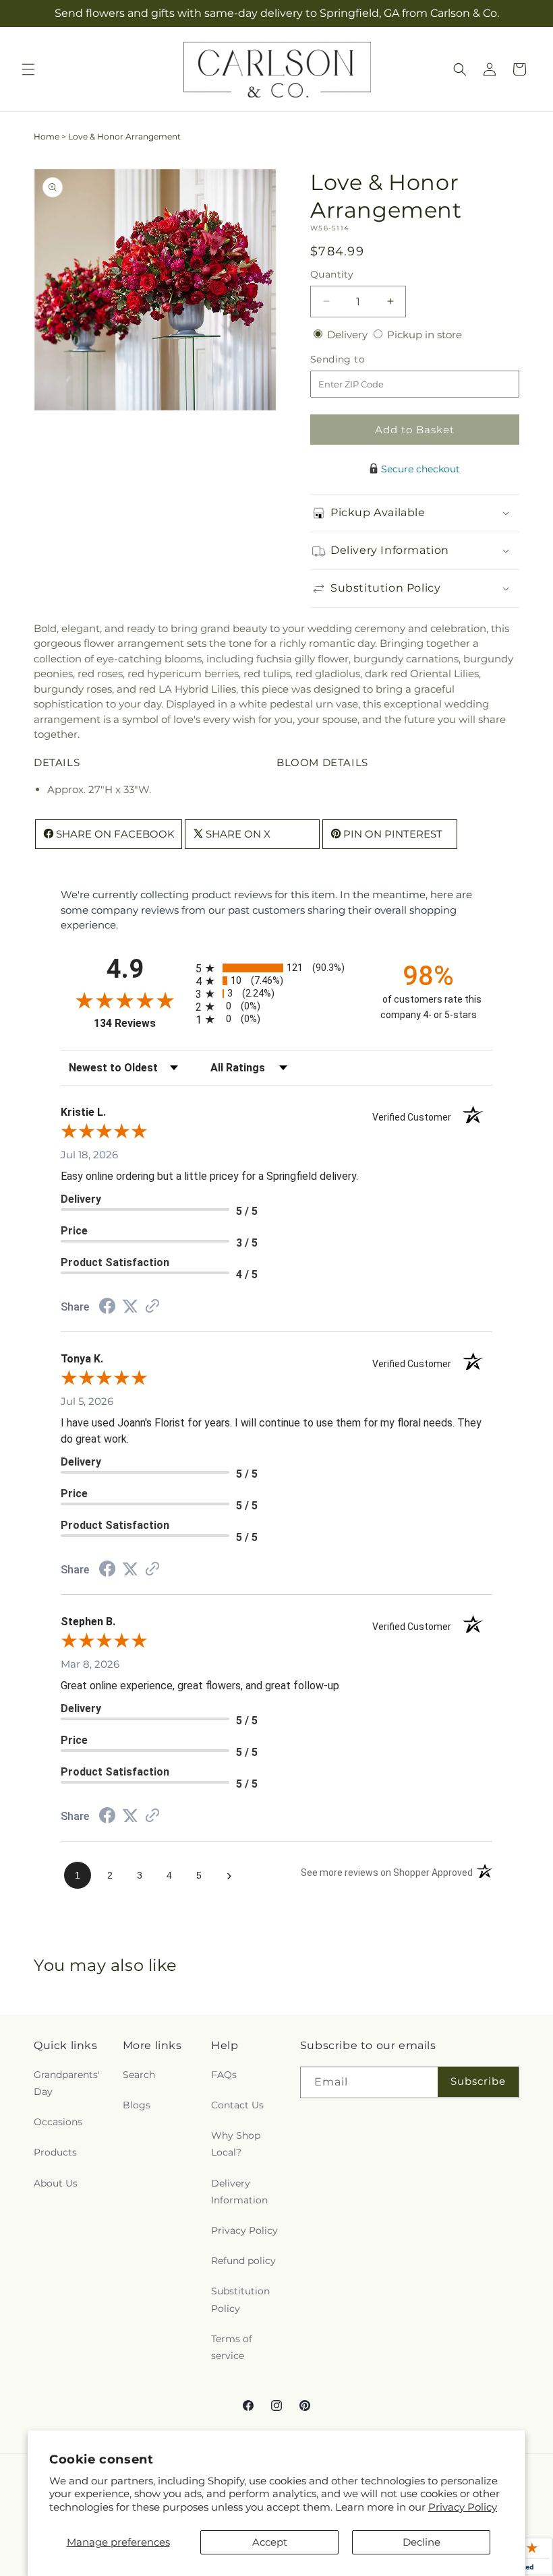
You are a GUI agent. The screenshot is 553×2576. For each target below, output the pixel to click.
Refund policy (243, 2261)
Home (47, 136)
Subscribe (478, 2081)
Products (55, 2152)
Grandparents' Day (67, 2083)
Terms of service (232, 2347)
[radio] (276, 968)
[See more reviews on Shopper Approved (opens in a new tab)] (152, 1307)
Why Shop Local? (236, 2144)
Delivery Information (239, 2192)
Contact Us (237, 2105)
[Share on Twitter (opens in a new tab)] (130, 1306)
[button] (28, 69)
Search (139, 2075)
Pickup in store (425, 335)
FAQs (224, 2075)
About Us (56, 2183)
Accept (270, 2542)
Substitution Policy (240, 2299)
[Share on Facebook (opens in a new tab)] (107, 1308)
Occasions (58, 2122)
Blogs (137, 2105)
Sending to (358, 359)
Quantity (332, 274)
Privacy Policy (463, 2507)
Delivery (349, 335)
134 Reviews (141, 1023)
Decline (421, 2542)
